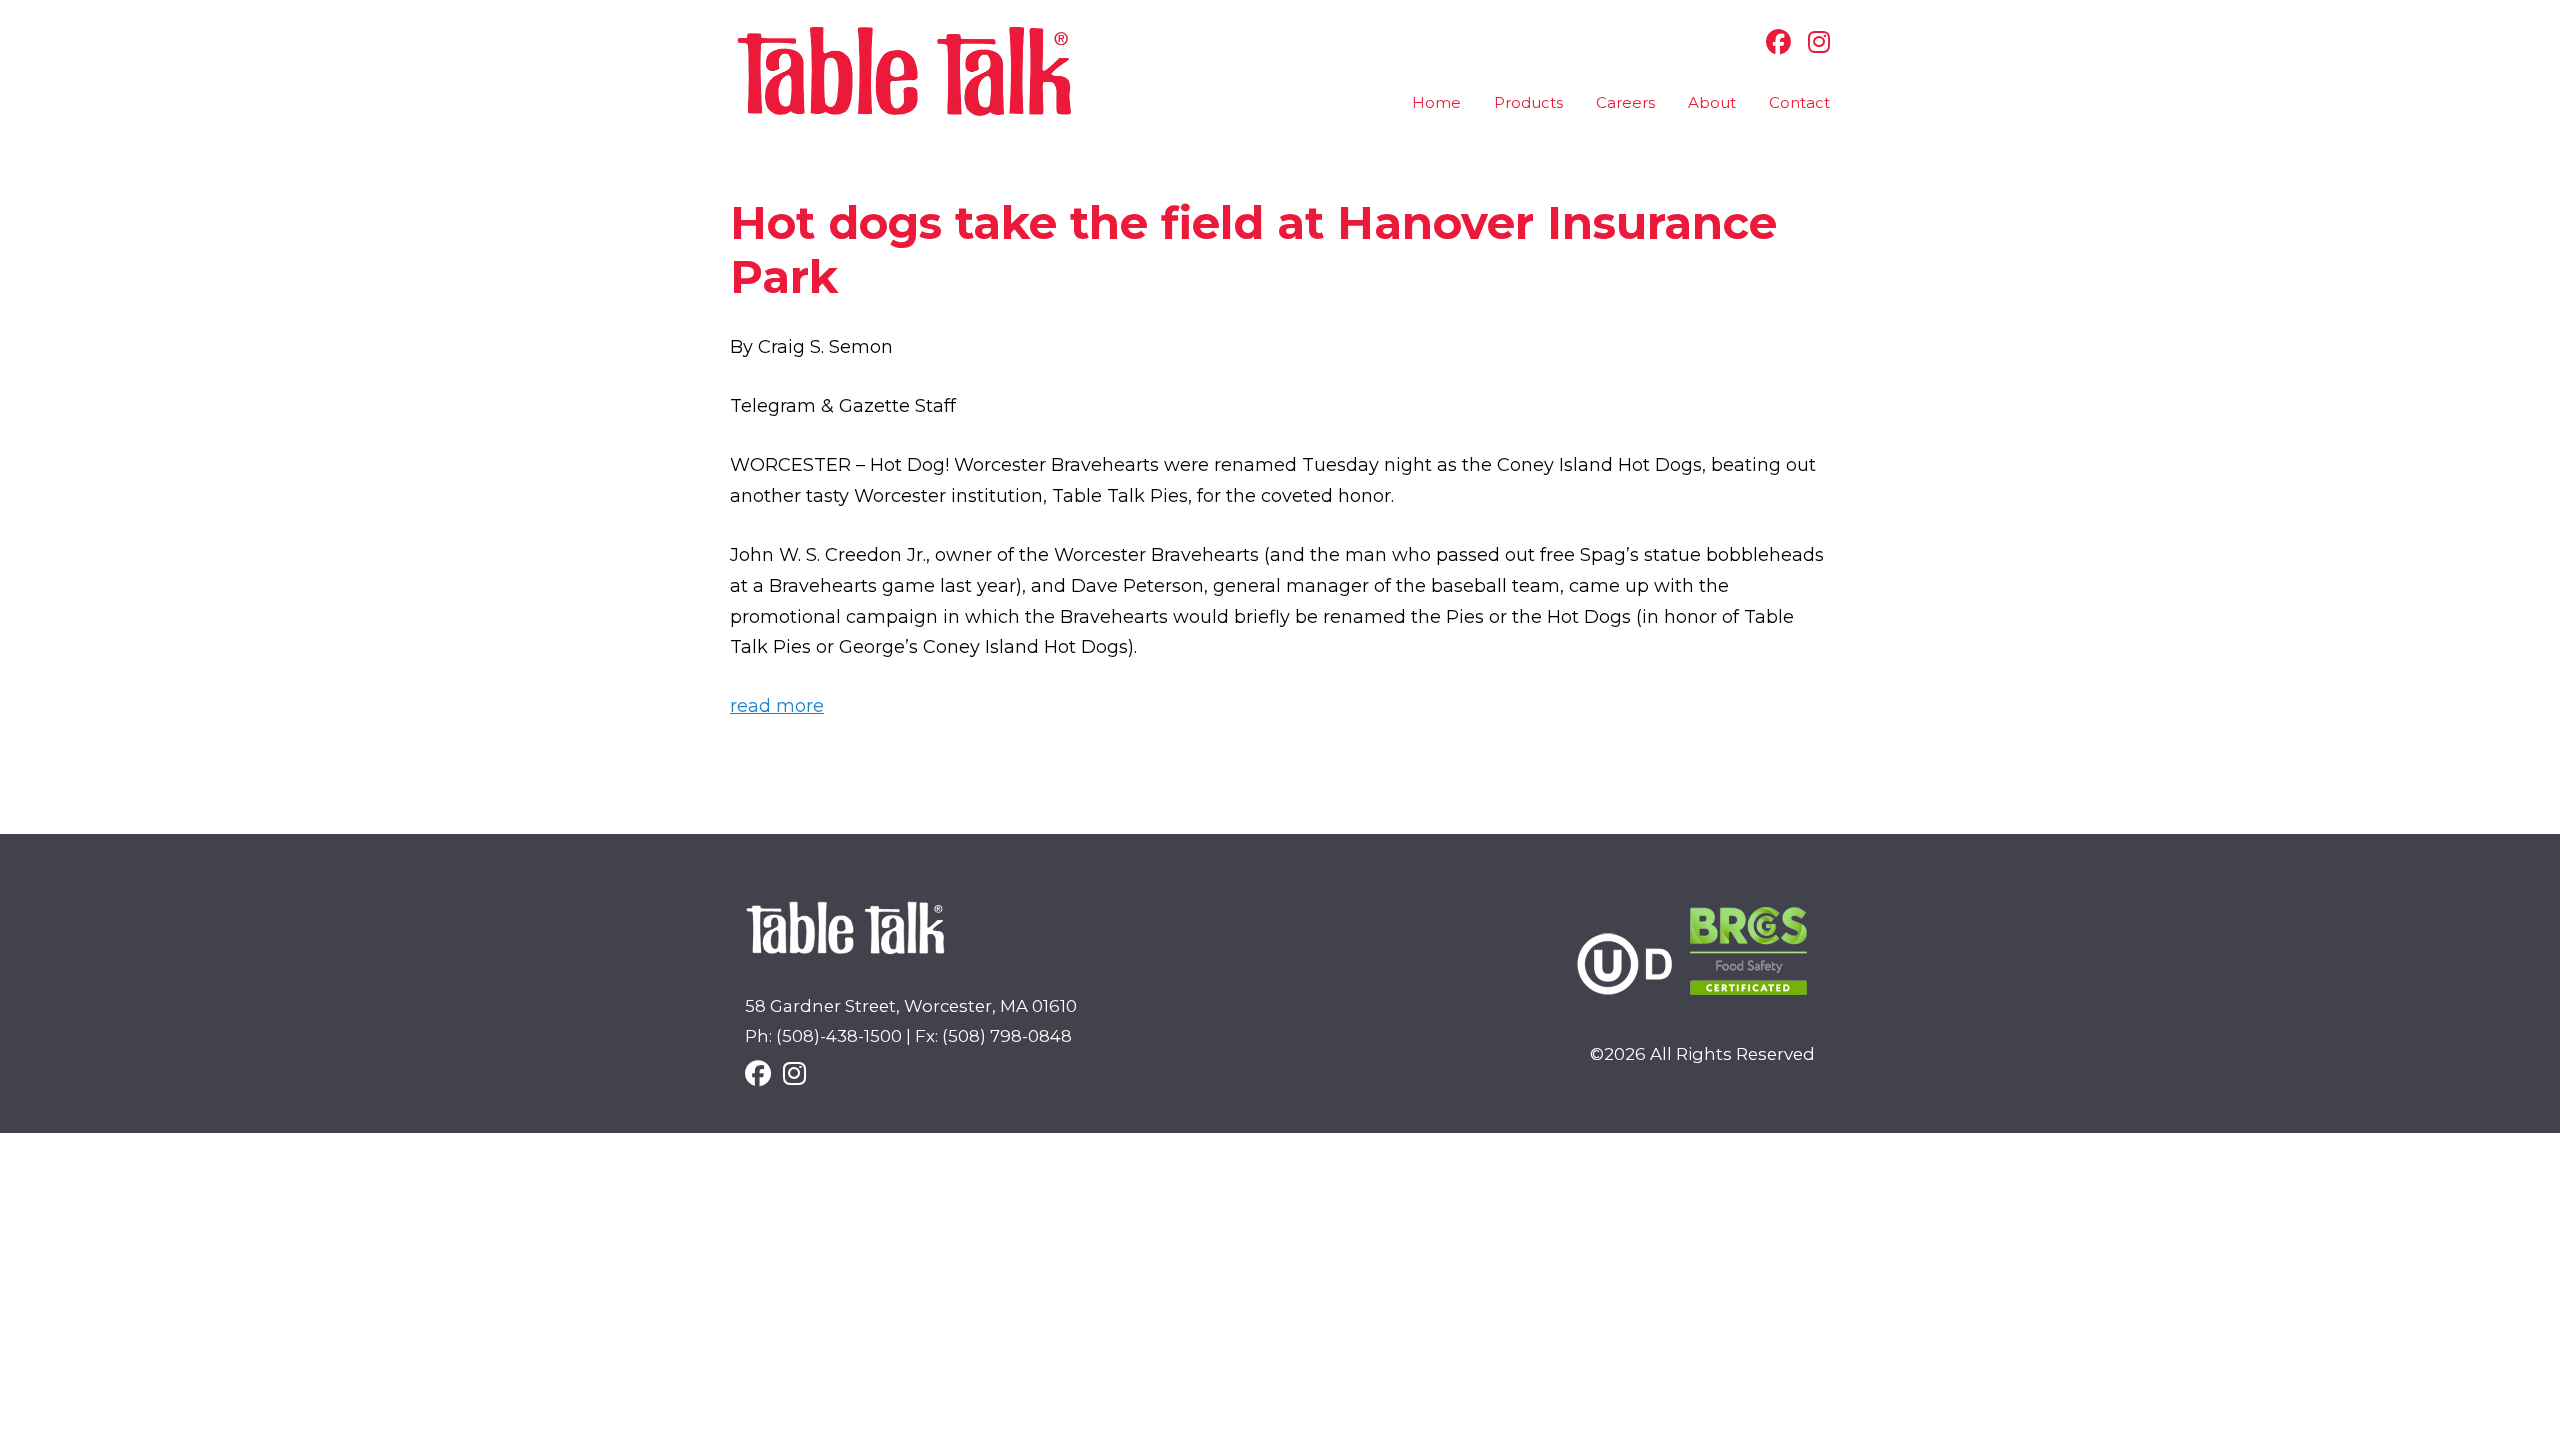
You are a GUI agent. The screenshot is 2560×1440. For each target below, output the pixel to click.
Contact (1799, 102)
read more (777, 706)
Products (1528, 102)
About (1712, 102)
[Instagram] (1814, 42)
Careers (1625, 102)
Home (1436, 102)
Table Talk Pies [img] (905, 71)
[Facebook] (1773, 42)
